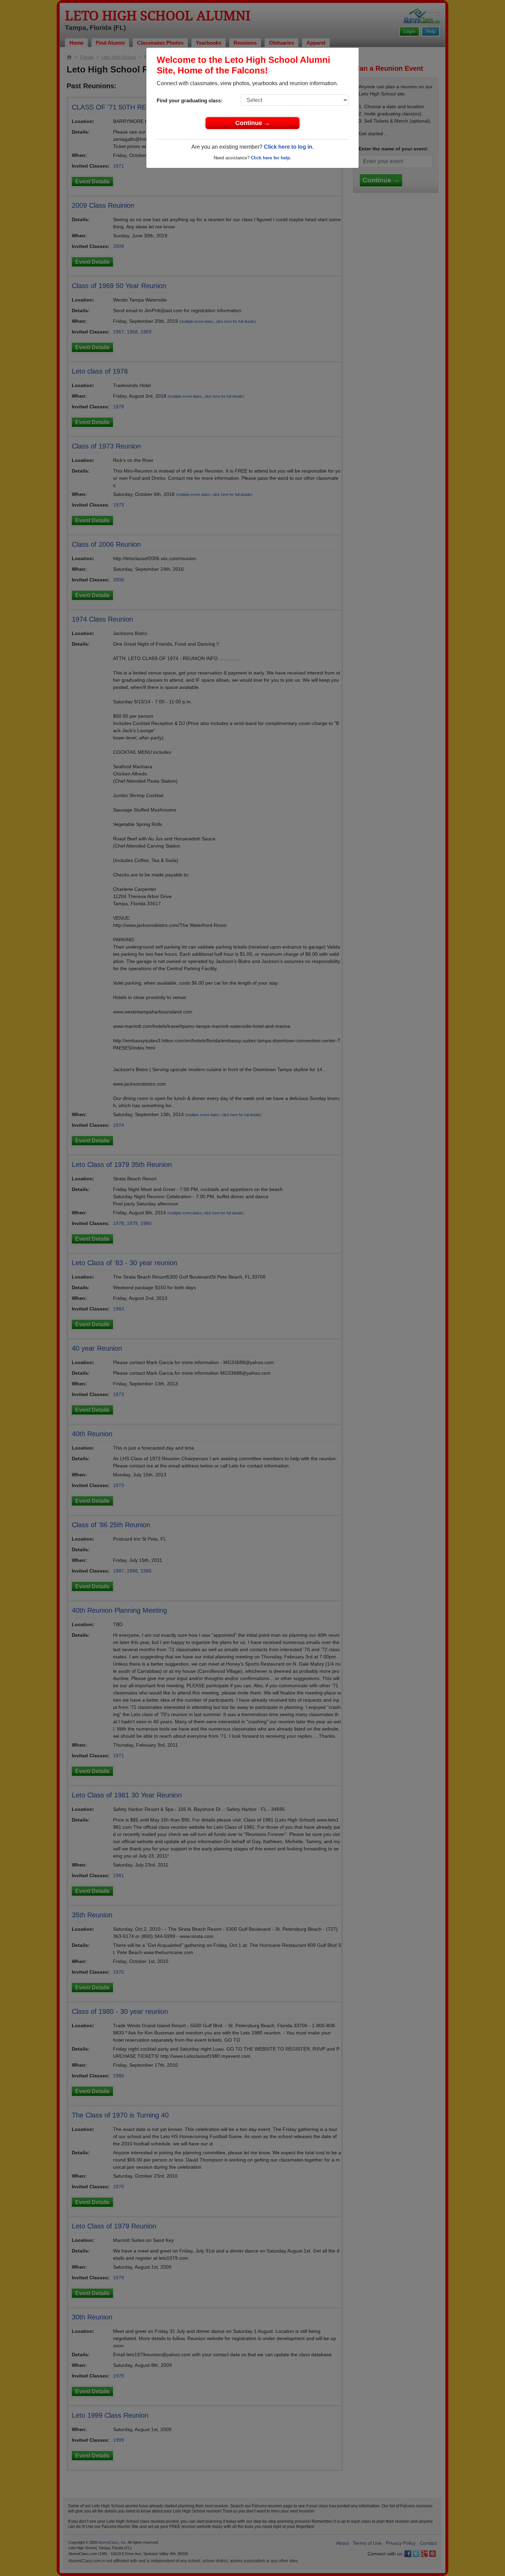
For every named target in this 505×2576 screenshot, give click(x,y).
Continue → (253, 123)
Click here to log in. (289, 147)
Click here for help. (271, 158)
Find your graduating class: (190, 100)
